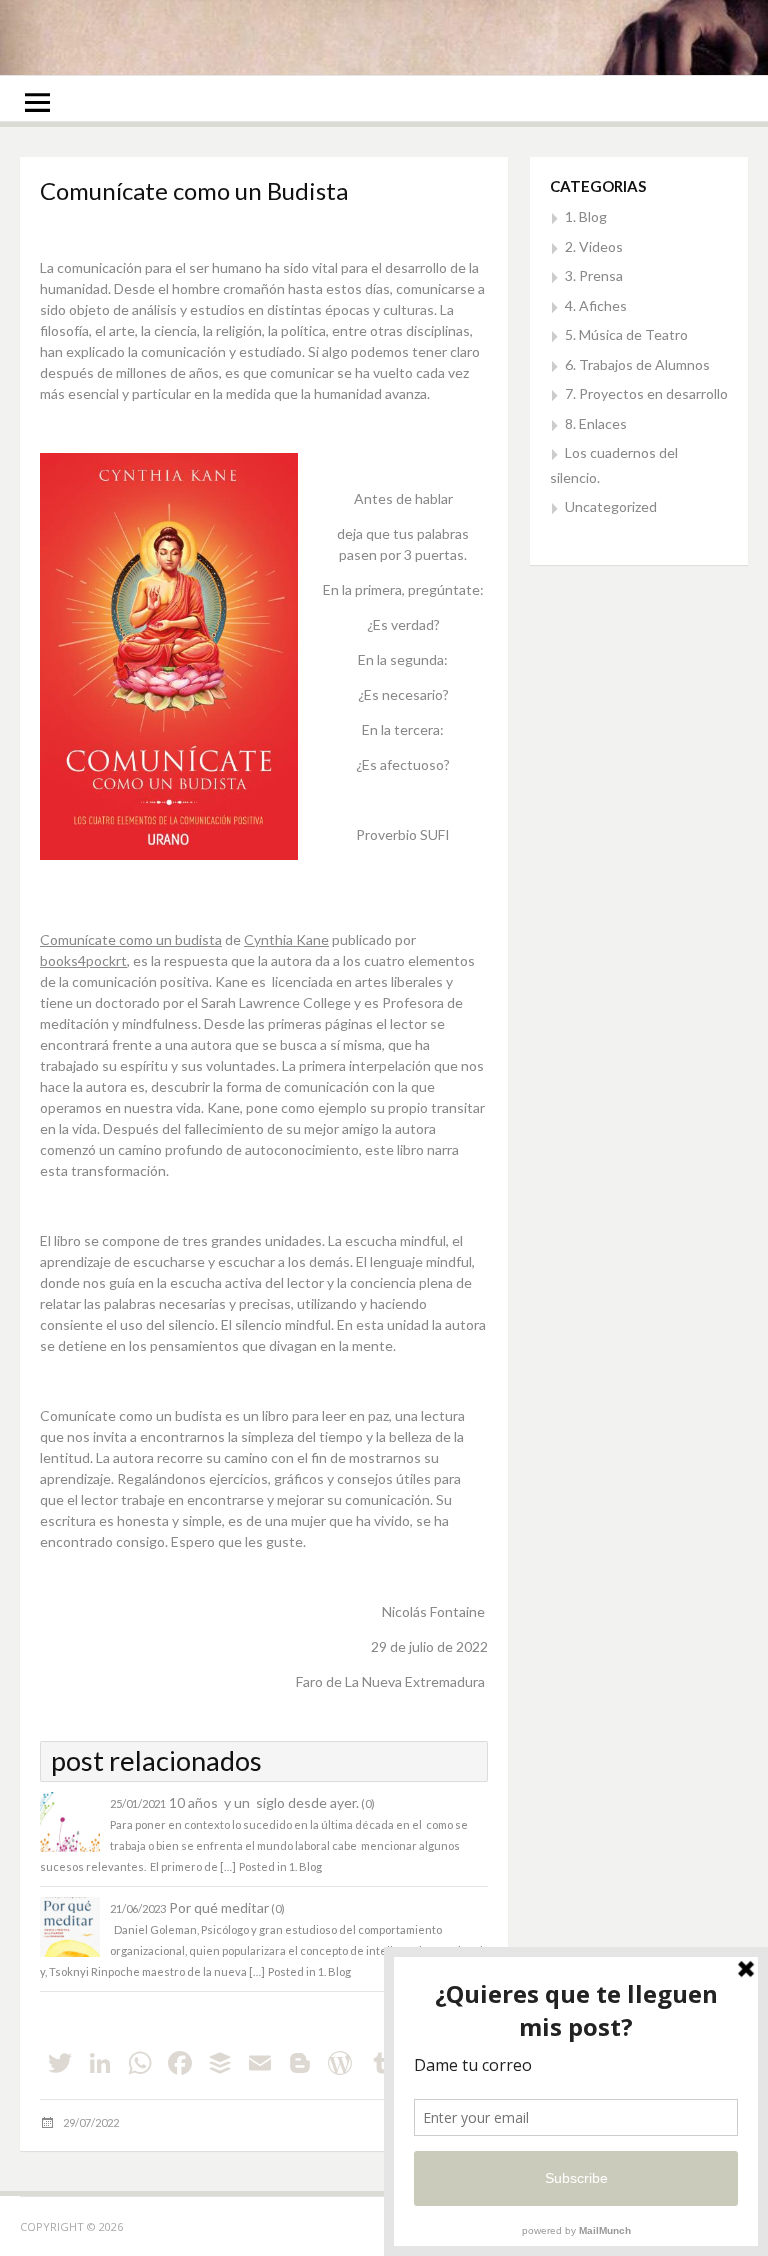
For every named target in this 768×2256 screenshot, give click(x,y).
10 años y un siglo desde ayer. (264, 1802)
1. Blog (305, 1866)
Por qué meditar (219, 1907)
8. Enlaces (596, 423)
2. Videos (594, 246)
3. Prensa (594, 275)
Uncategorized (611, 506)
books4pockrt (83, 960)
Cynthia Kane (286, 939)
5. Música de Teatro (626, 334)
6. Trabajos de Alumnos (637, 364)
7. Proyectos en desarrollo (646, 393)
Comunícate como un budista (131, 939)
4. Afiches (596, 305)
